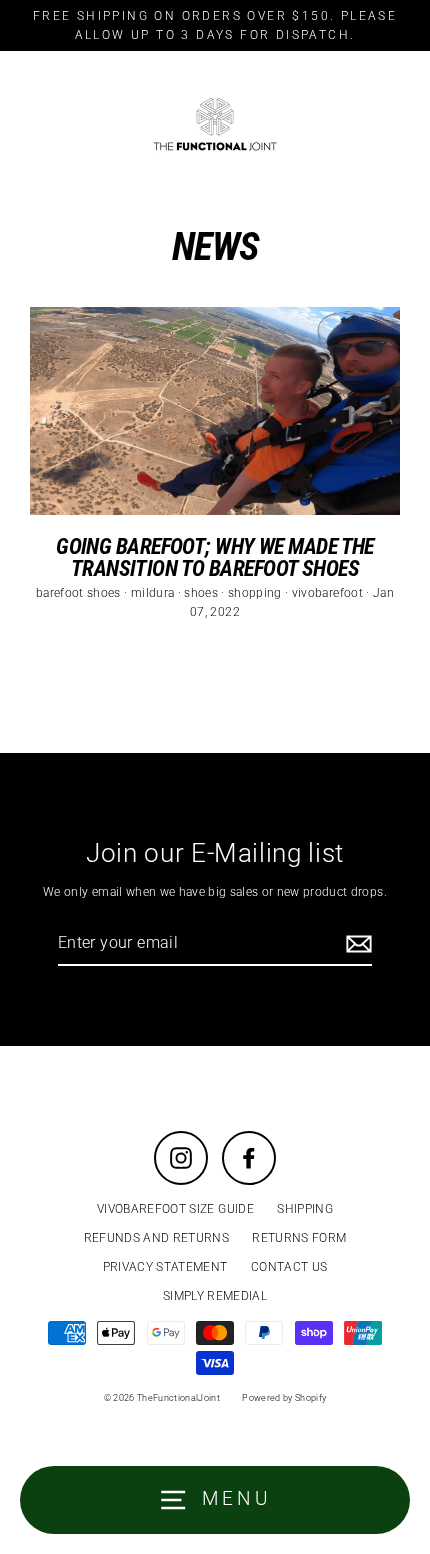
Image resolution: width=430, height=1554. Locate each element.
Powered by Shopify (284, 1398)
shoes (202, 593)
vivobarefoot (329, 593)
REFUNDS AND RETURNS (156, 1238)
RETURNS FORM (299, 1238)
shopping (256, 593)
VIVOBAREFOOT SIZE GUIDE (175, 1209)
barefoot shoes (80, 593)
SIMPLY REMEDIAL (215, 1296)
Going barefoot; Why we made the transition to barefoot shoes (215, 557)
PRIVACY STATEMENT (165, 1267)
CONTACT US (289, 1267)
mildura (154, 593)
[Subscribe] (356, 944)
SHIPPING (305, 1209)
